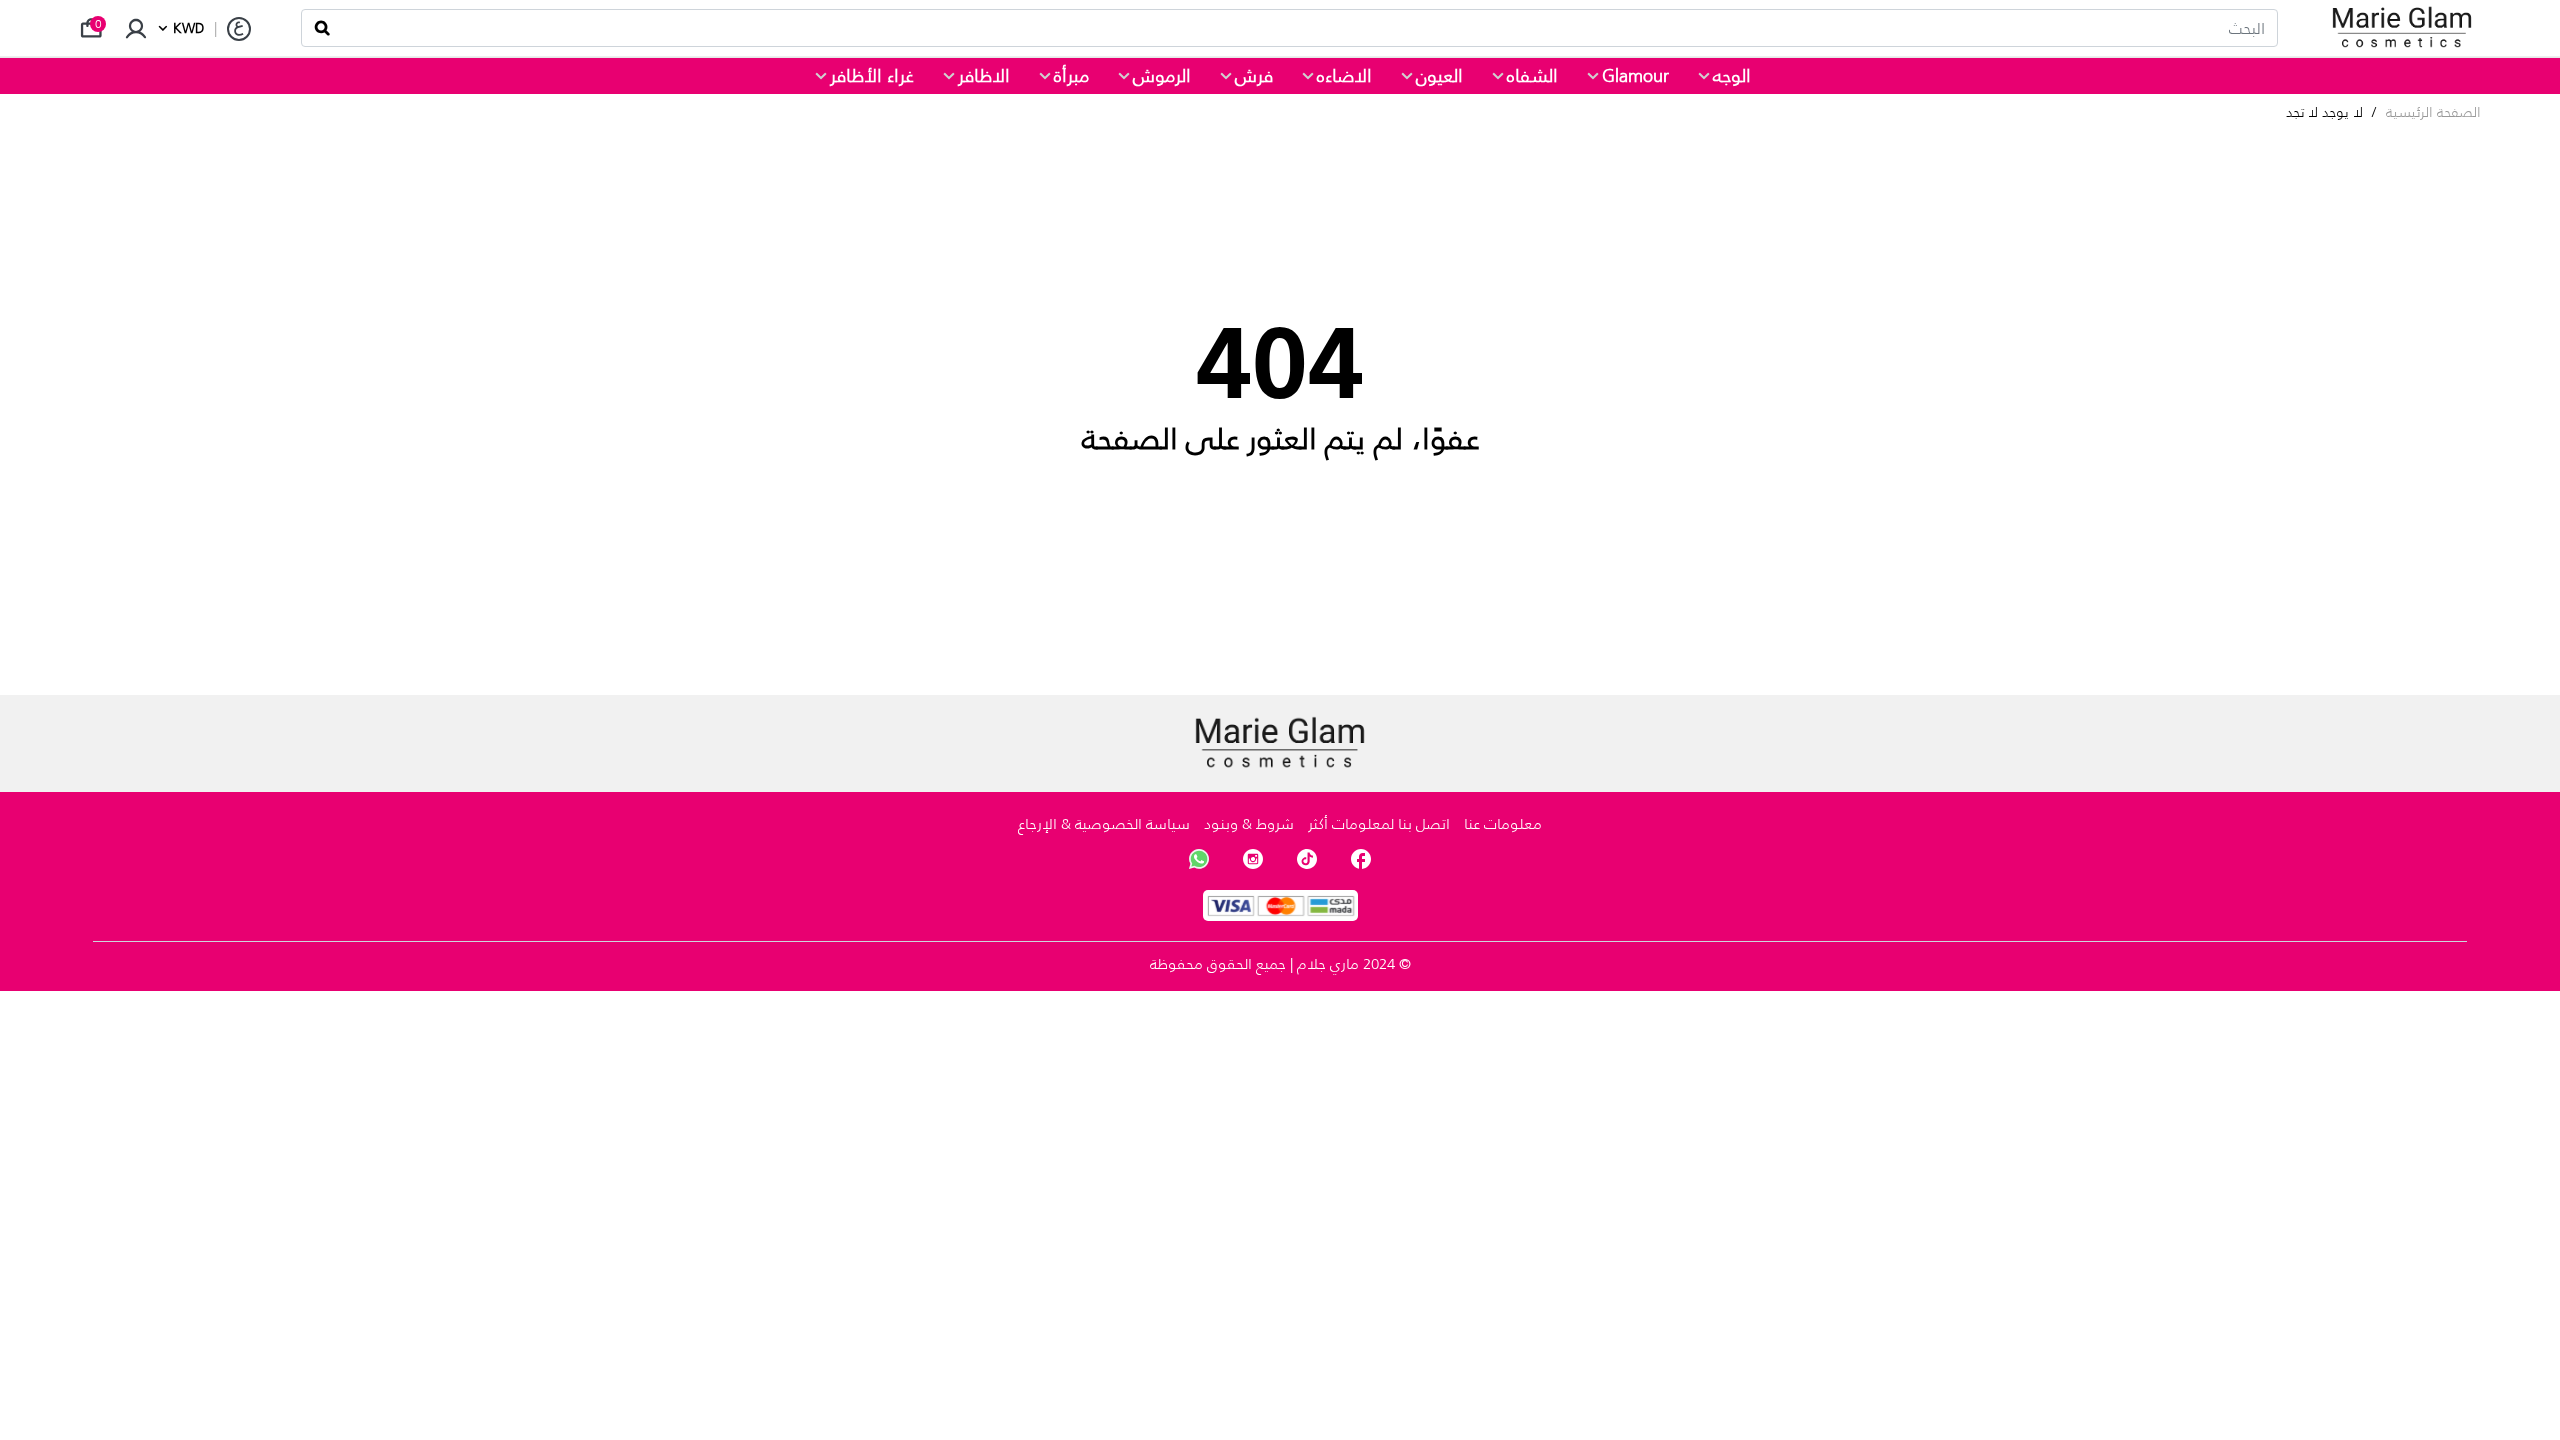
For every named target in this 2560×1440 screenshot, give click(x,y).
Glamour (1635, 76)
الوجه (1732, 76)
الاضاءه (1344, 76)
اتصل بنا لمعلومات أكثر (1379, 823)
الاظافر (984, 76)
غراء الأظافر (872, 76)
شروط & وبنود (1249, 823)
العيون (1439, 76)
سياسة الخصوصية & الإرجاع (1104, 823)
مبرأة (1071, 76)
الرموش (1162, 76)
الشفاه (1532, 76)
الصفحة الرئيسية (2433, 112)
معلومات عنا (1503, 823)
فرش (1254, 76)
